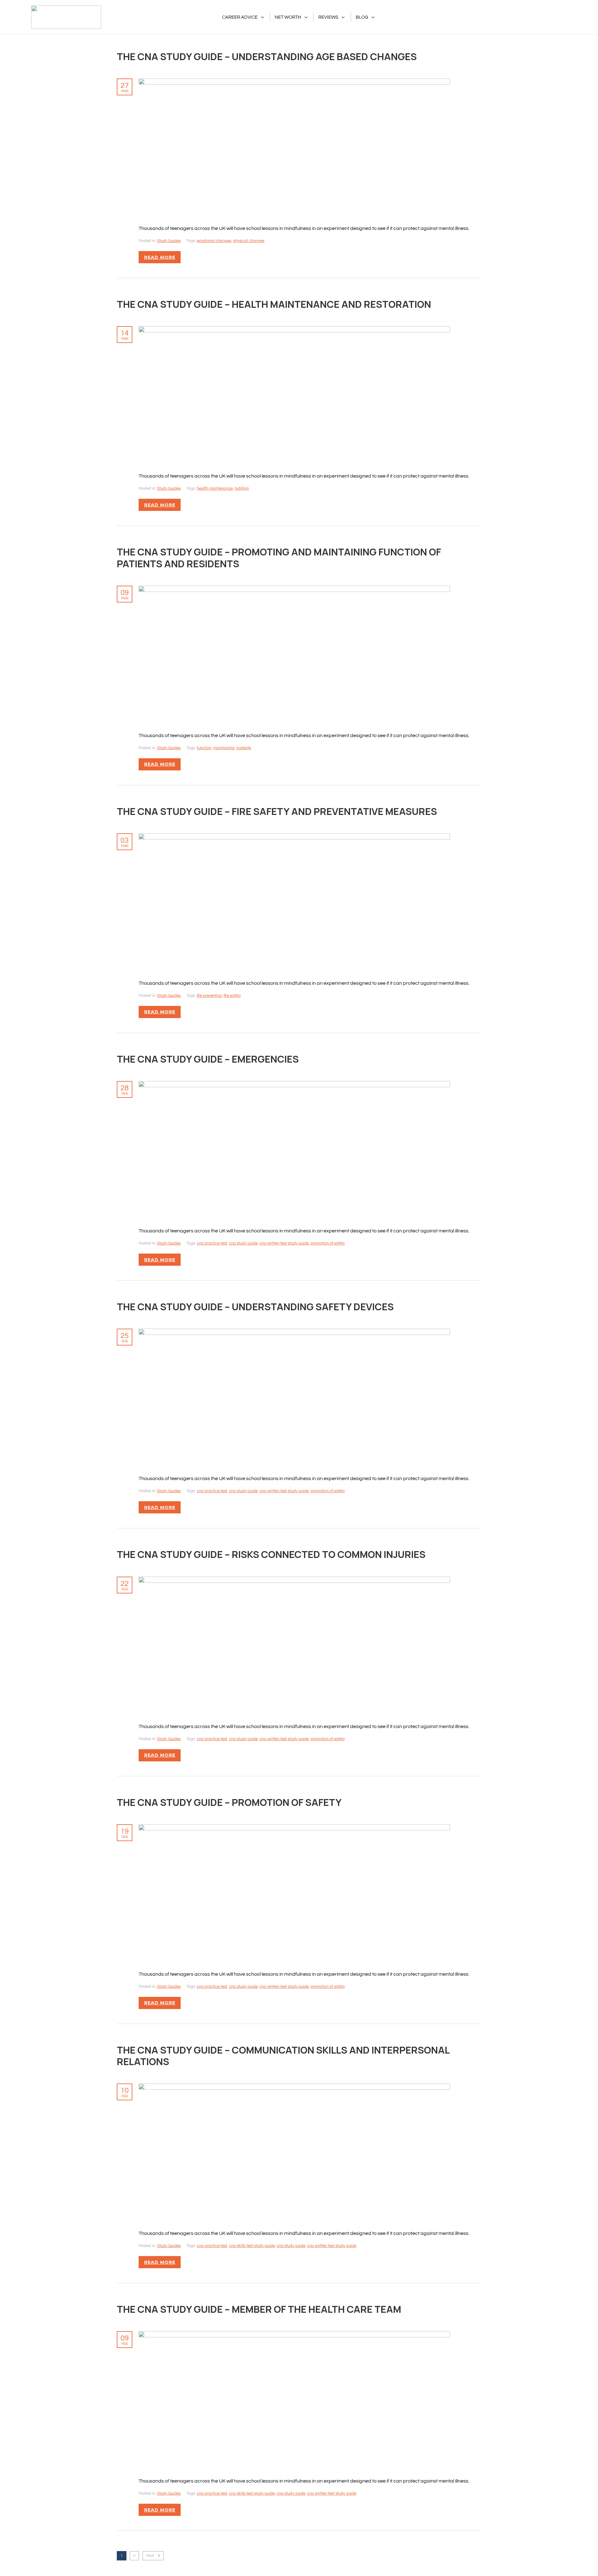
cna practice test (212, 1243)
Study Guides (169, 241)
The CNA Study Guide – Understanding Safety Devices (255, 1307)
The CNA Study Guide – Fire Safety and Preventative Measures (277, 811)
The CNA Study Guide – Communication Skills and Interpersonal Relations (283, 2056)
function (204, 748)
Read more (160, 257)
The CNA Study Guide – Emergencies (208, 1059)
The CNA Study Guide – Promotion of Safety (229, 1802)
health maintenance (215, 488)
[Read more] (294, 82)
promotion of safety (328, 1243)
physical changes (249, 241)
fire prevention (209, 996)
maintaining (224, 748)
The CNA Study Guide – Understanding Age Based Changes (267, 56)
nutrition (242, 488)
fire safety (232, 996)
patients (244, 748)
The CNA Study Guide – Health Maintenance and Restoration (274, 304)
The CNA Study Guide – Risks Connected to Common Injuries (271, 1554)
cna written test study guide (284, 1243)
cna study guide (243, 1243)
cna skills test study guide (252, 2246)
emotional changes (214, 241)
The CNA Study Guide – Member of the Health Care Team (259, 2309)
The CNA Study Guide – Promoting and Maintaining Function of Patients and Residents (279, 557)
